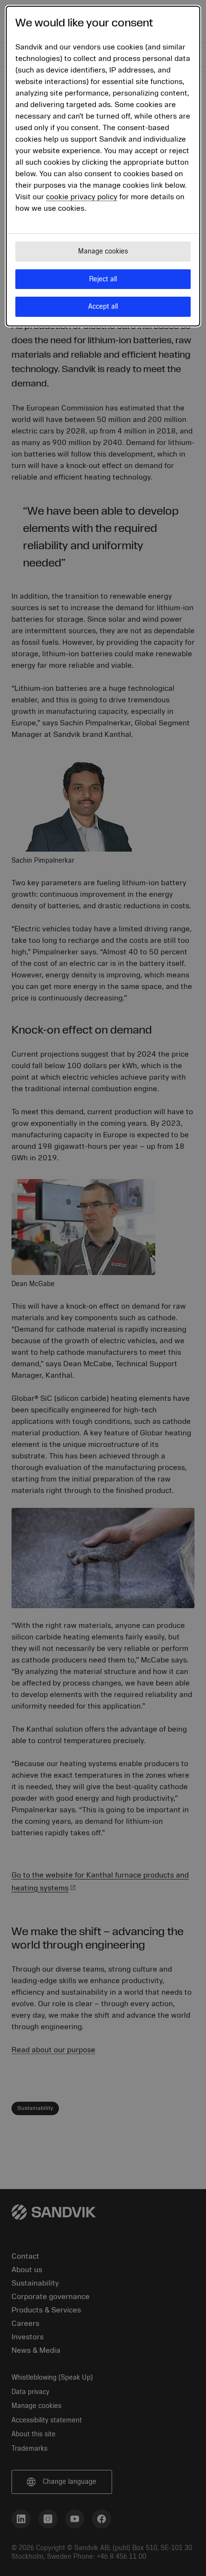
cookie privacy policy (82, 197)
